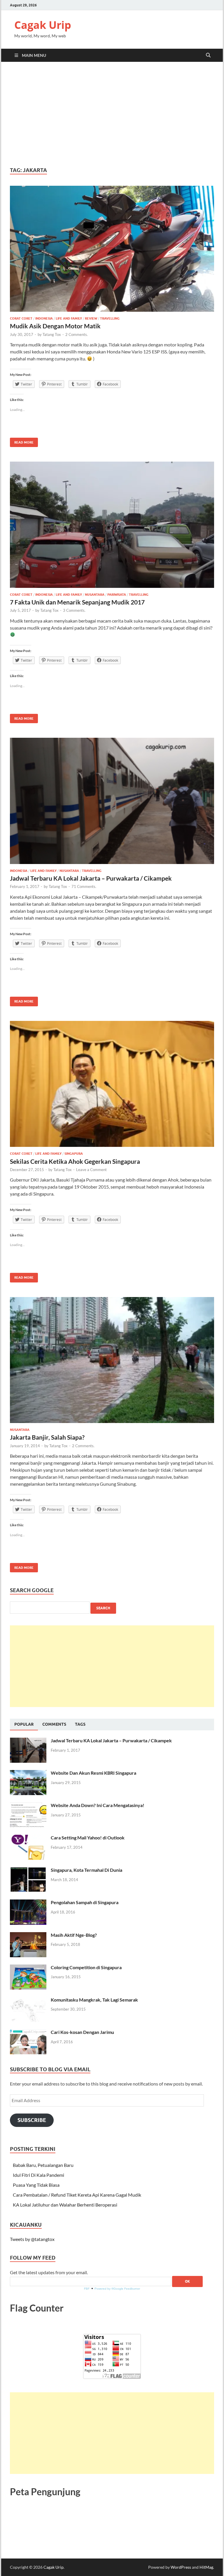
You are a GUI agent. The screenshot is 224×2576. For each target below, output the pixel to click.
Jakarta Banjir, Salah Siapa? (47, 1437)
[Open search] (208, 55)
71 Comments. (84, 886)
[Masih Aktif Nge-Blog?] (28, 1935)
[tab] (24, 1725)
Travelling (110, 318)
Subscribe (32, 2120)
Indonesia (44, 318)
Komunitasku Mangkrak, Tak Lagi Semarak (94, 2000)
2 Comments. (77, 334)
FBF (87, 2289)
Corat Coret (21, 318)
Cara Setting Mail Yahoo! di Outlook (88, 1838)
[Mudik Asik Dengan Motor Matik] (112, 249)
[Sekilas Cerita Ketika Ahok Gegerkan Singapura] (112, 1084)
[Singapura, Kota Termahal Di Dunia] (28, 1870)
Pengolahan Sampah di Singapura (85, 1902)
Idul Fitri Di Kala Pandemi (38, 2175)
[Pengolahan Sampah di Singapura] (28, 1903)
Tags (80, 1724)
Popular (24, 1724)
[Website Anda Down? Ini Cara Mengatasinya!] (28, 1806)
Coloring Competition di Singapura (86, 1967)
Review (91, 318)
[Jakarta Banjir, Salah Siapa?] (112, 1360)
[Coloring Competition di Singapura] (28, 1968)
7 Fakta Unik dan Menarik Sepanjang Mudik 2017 (77, 602)
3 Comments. (74, 610)
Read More (22, 441)
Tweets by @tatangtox (32, 2239)
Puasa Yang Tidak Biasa (36, 2185)
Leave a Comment (91, 1170)
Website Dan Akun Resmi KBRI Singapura (93, 1773)
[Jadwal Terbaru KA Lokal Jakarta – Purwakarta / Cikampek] (112, 801)
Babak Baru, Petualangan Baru (43, 2165)
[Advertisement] (112, 114)
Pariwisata (117, 595)
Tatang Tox (52, 334)
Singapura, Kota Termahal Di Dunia (86, 1870)
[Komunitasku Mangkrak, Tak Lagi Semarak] (28, 2000)
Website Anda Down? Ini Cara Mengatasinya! (98, 1805)
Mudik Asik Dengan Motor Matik (55, 326)
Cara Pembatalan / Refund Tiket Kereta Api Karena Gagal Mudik (77, 2195)
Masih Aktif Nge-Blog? (74, 1935)
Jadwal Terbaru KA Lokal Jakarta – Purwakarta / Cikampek (91, 878)
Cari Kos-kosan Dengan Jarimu (82, 2032)
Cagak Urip (43, 25)
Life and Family (69, 318)
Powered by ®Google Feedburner (117, 2289)
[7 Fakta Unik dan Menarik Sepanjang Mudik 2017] (112, 525)
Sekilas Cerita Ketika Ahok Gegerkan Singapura (75, 1161)
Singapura (74, 1154)
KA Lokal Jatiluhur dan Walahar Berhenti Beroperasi (65, 2205)
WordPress (181, 2567)
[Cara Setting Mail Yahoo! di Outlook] (28, 1838)
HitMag (206, 2567)
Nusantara (95, 595)
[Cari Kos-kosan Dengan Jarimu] (28, 2033)
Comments (54, 1724)
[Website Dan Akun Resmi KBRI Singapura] (28, 1773)
